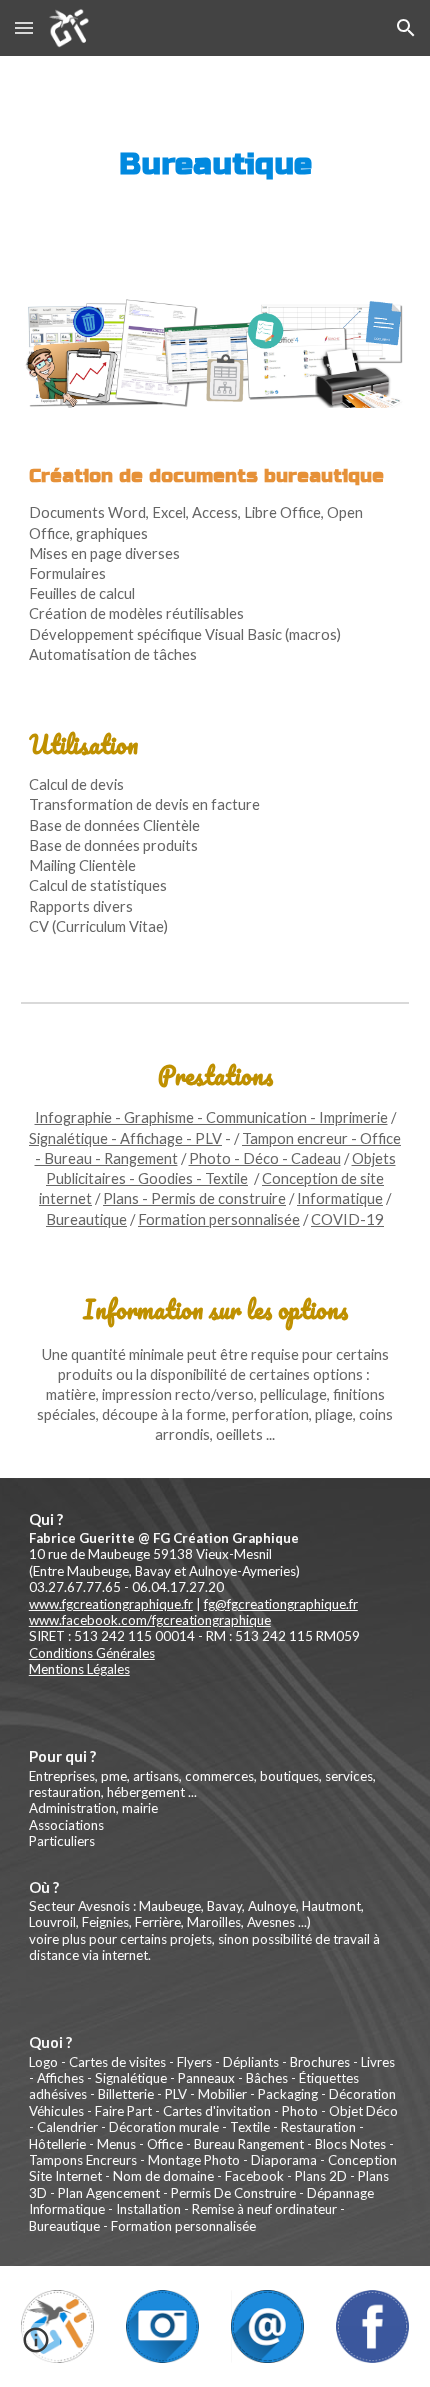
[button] (24, 27)
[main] (215, 165)
